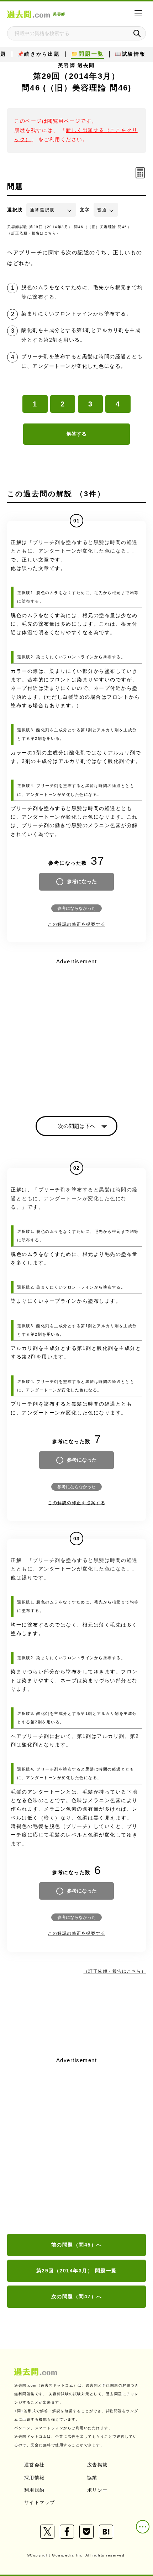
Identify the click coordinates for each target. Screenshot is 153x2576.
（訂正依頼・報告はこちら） (34, 233)
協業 (92, 2478)
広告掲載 (97, 2465)
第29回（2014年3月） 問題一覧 (77, 2271)
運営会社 (35, 2465)
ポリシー (97, 2490)
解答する (76, 434)
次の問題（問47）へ (77, 2297)
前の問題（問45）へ (77, 2245)
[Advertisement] (76, 2146)
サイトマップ (40, 2502)
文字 (85, 210)
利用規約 (35, 2490)
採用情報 (35, 2478)
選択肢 (15, 210)
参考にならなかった (76, 908)
